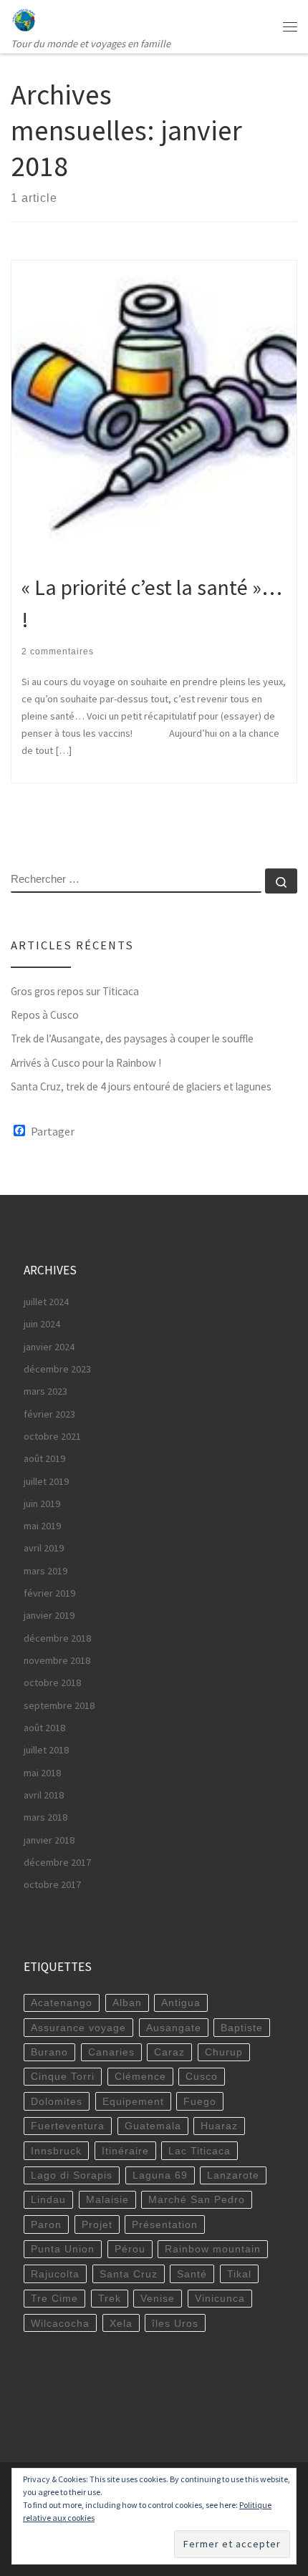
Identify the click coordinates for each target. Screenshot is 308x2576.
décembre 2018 (57, 1638)
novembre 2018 (57, 1660)
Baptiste (242, 2028)
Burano (49, 2052)
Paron (46, 2224)
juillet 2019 (46, 1481)
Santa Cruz (129, 2274)
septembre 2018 (59, 1705)
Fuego (200, 2101)
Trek (110, 2298)
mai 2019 (42, 1526)
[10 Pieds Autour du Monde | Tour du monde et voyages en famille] (24, 18)
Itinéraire (125, 2151)
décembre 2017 (57, 1862)
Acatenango (62, 2003)
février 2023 (49, 1414)
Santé (192, 2274)
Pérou (130, 2249)
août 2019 (44, 1458)
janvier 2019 (49, 1615)
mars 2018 (45, 1817)
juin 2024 (42, 1324)
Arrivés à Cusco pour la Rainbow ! (86, 1063)
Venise (158, 2298)
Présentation (165, 2224)
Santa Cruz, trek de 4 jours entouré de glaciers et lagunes (141, 1086)
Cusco (202, 2076)
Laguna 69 (160, 2175)
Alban (127, 2003)
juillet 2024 (46, 1302)
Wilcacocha (60, 2323)
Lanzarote (233, 2175)
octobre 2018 (52, 1682)
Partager (53, 1131)
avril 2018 (44, 1795)
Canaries (111, 2052)
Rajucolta (55, 2274)
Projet (97, 2224)
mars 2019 (45, 1571)
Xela (121, 2323)
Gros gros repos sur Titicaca (75, 991)
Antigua (181, 2003)
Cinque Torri (63, 2076)
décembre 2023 (57, 1369)
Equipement (133, 2101)
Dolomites (57, 2101)
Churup (224, 2052)
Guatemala (153, 2126)
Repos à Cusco (45, 1015)
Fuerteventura (68, 2126)
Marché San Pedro (197, 2199)
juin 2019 (42, 1504)
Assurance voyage (78, 2028)
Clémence (140, 2076)
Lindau (48, 2199)
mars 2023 (45, 1391)
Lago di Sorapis (72, 2175)
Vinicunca (220, 2298)
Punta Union (63, 2249)
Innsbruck (56, 2151)
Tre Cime (54, 2298)
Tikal (239, 2274)
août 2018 (44, 1728)
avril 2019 (44, 1548)
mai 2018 (42, 1773)
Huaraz (219, 2126)
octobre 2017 (52, 1884)
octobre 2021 (52, 1436)
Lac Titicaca (199, 2151)
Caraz (169, 2052)
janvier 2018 (49, 1840)
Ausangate (174, 2028)
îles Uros (175, 2323)
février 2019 (49, 1593)
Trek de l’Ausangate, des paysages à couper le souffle (132, 1038)
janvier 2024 (49, 1347)
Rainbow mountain (213, 2249)
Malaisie (107, 2199)
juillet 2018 (46, 1750)
